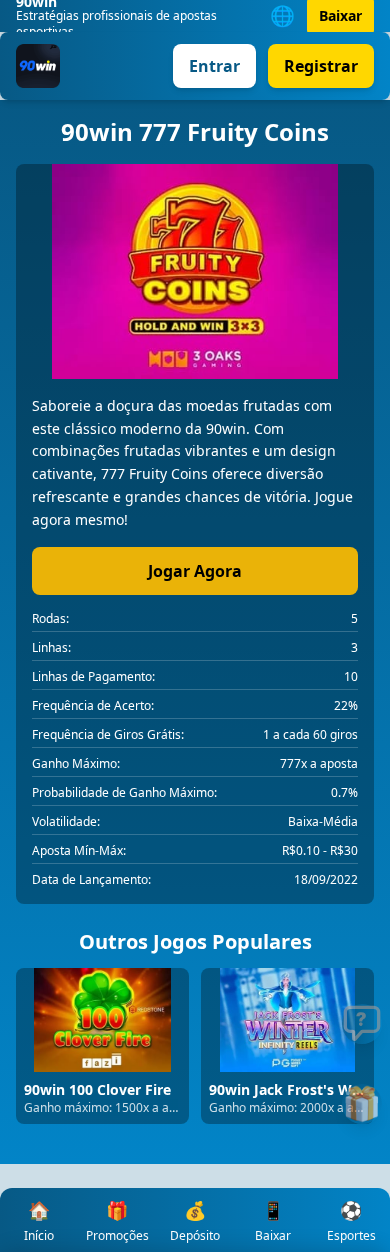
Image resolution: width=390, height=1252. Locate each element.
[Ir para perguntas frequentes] (362, 1024)
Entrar (214, 66)
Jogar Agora (195, 571)
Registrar (321, 66)
